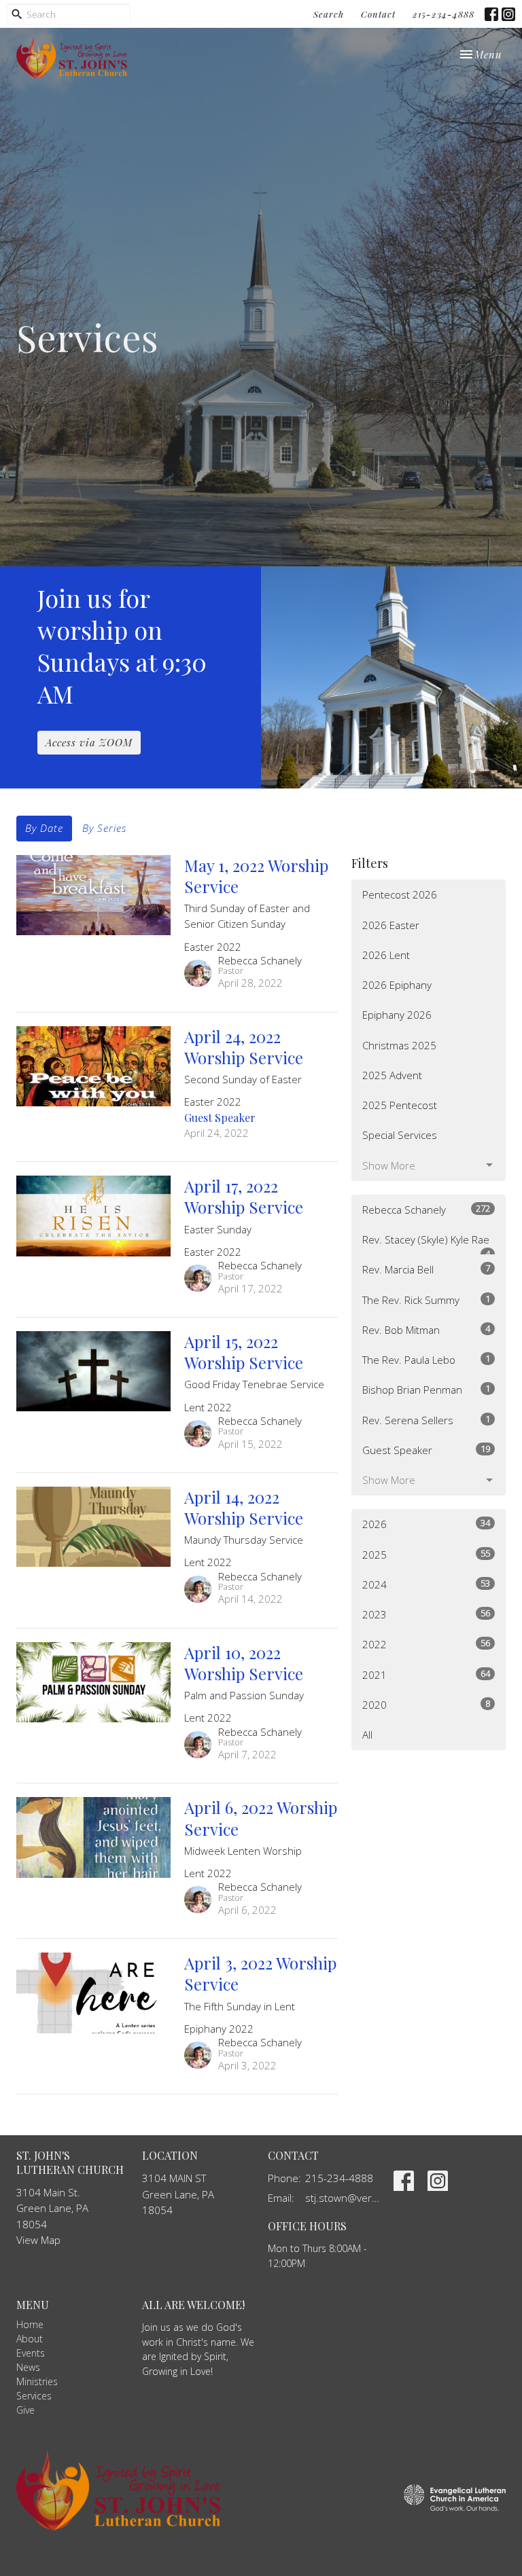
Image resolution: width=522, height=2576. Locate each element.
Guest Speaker (426, 1450)
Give (25, 2410)
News (28, 2367)
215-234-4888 (443, 14)
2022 (426, 1644)
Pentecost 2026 (400, 894)
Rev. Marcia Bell (426, 1269)
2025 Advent (392, 1075)
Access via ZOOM (89, 742)
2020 (426, 1704)
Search (329, 14)
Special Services (400, 1135)
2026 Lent (386, 955)
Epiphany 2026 (397, 1015)
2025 (426, 1554)
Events (31, 2353)
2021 (426, 1674)
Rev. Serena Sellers (426, 1420)
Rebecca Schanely (426, 1209)
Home (30, 2324)
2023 (426, 1614)
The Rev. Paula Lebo (426, 1359)
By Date (44, 828)
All (367, 1735)
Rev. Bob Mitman (426, 1329)
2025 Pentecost (400, 1105)
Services (34, 2396)
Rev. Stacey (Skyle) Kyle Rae (426, 1244)
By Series (104, 828)
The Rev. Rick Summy (426, 1300)
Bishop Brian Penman (426, 1389)
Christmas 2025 (399, 1045)
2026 (426, 1524)
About (30, 2339)
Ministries (37, 2381)
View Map (38, 2240)
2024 (426, 1584)
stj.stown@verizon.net (343, 2198)
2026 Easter (391, 925)
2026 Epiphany (397, 985)
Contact (378, 14)
